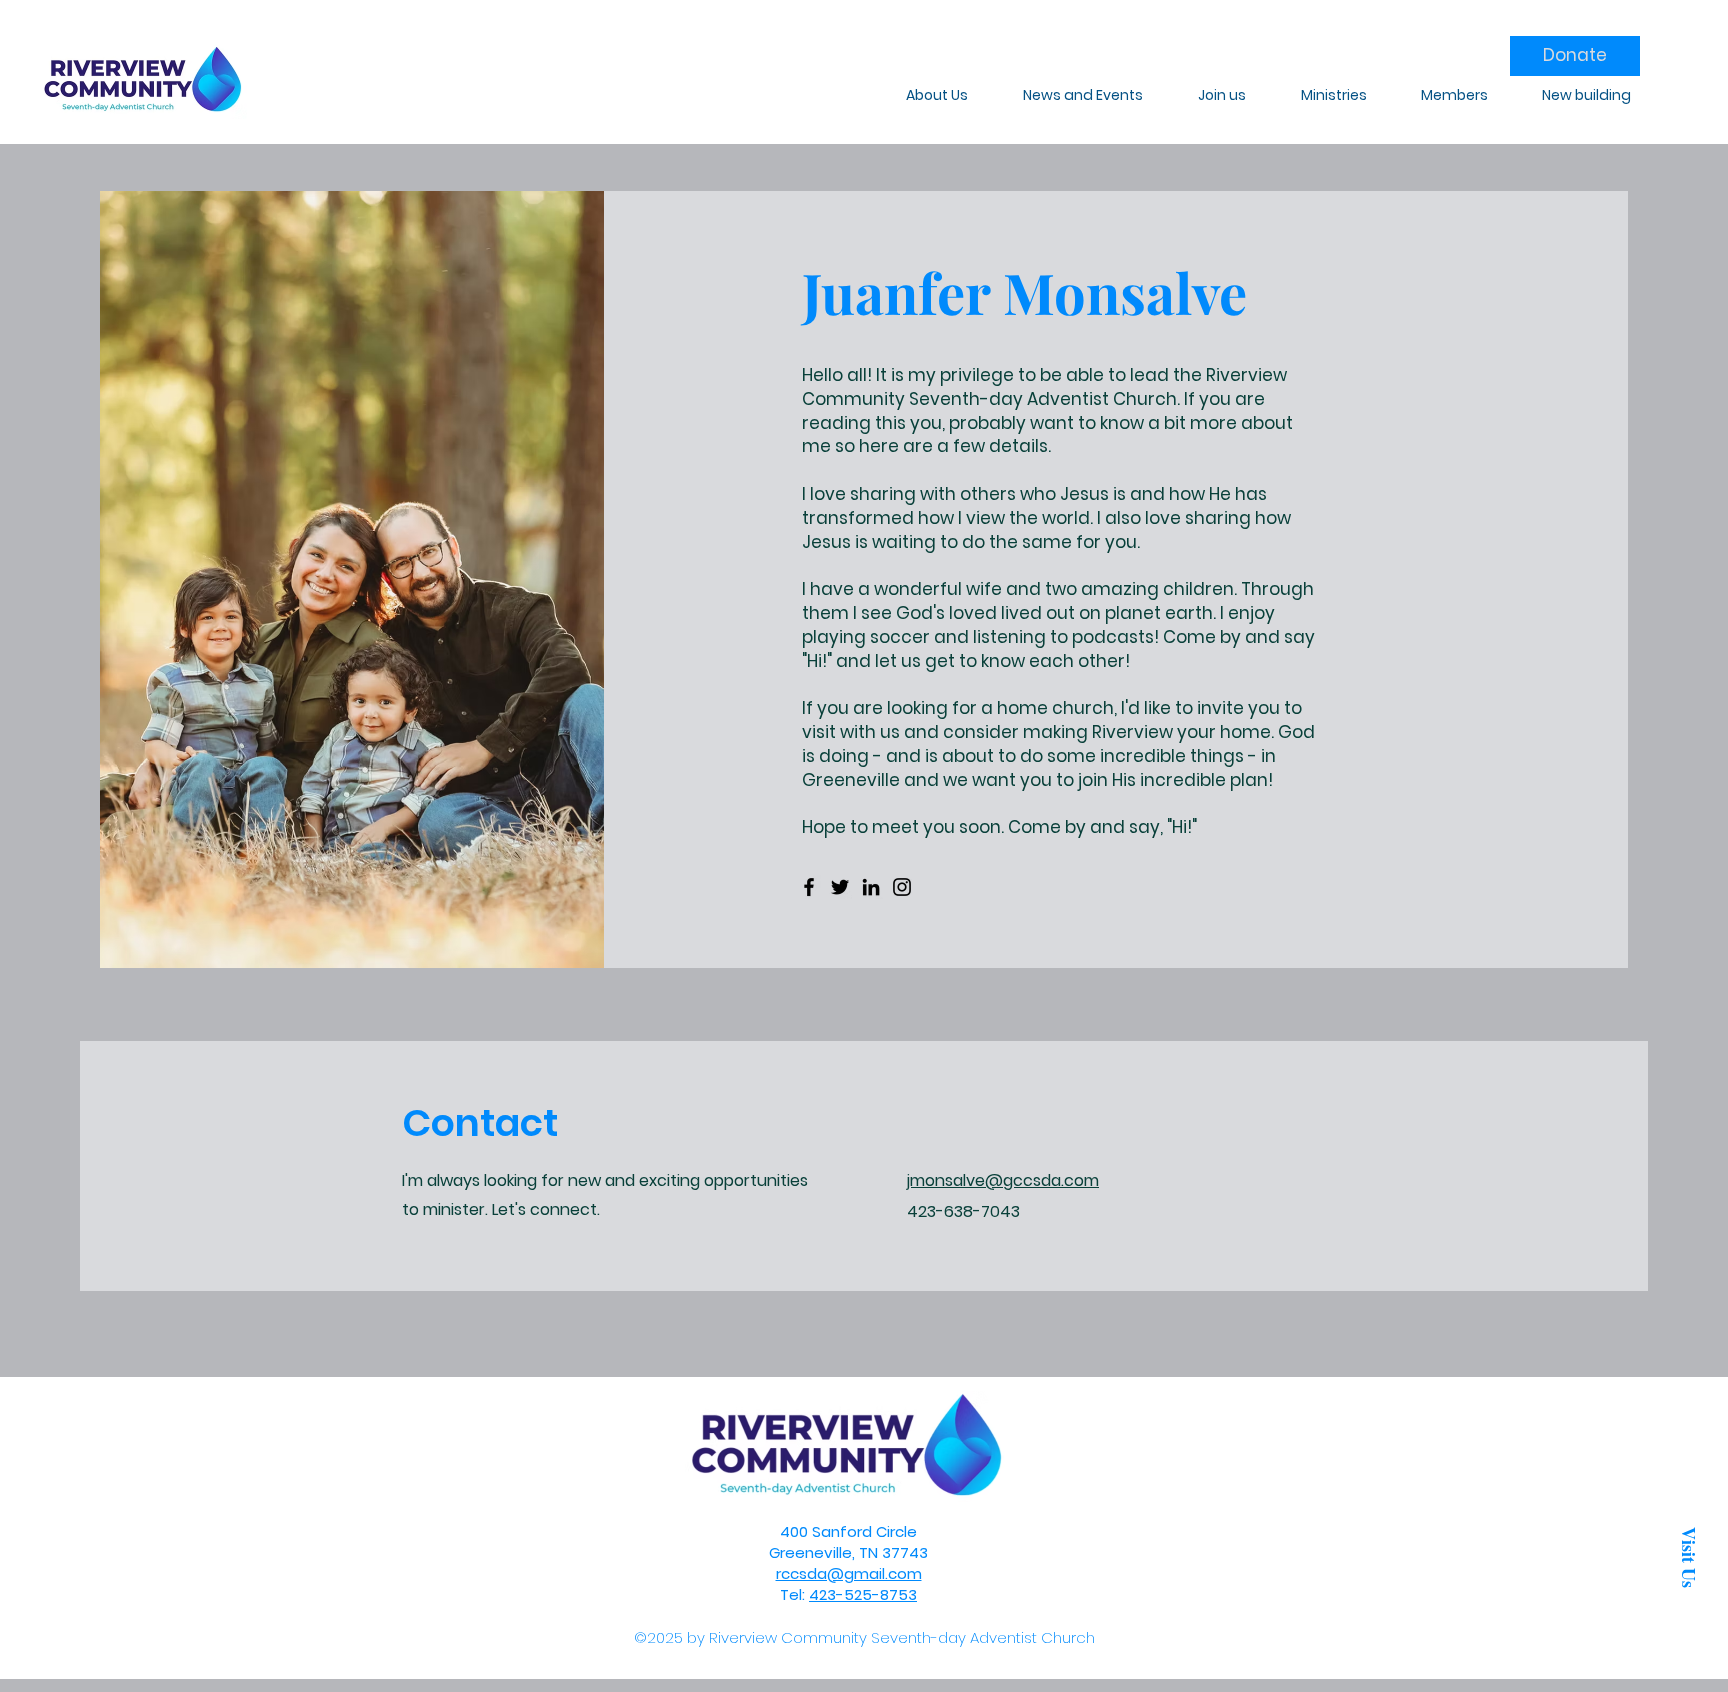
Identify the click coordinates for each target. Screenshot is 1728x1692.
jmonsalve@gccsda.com (1003, 1180)
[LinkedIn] (871, 887)
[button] (1688, 1557)
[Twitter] (840, 887)
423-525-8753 (863, 1594)
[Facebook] (809, 887)
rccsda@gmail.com (849, 1573)
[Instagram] (902, 887)
